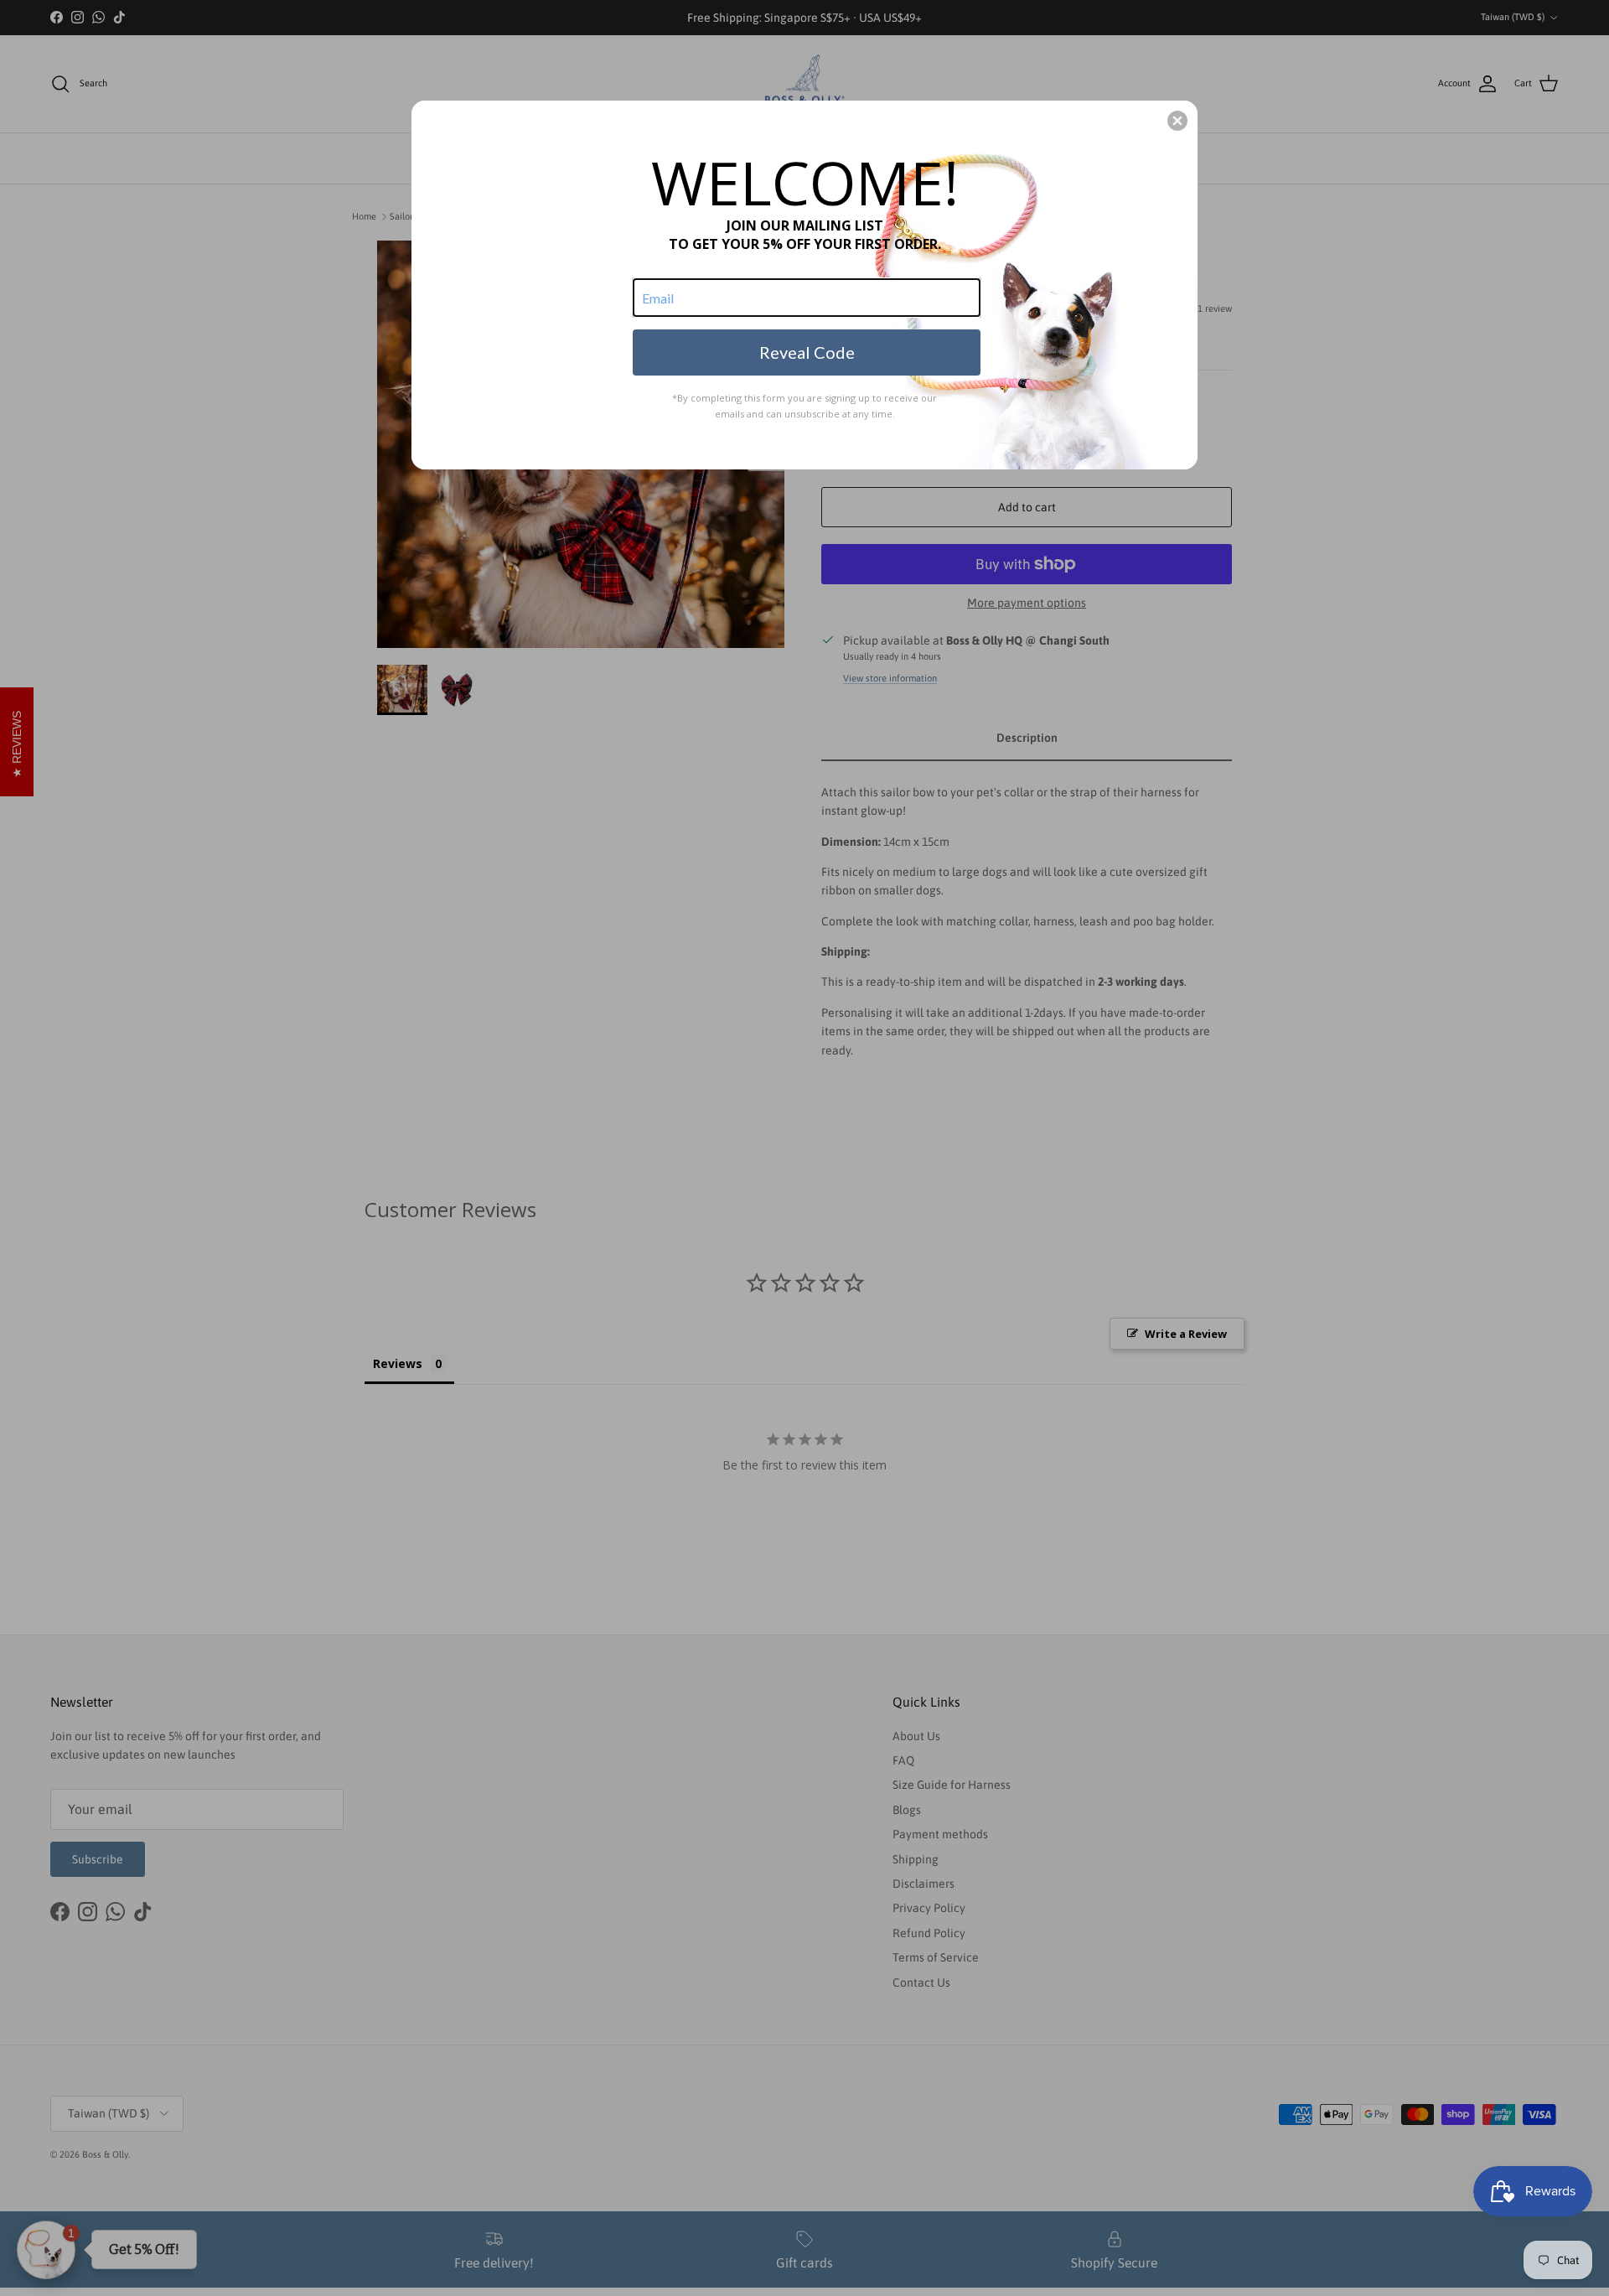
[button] (1177, 121)
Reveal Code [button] (807, 352)
